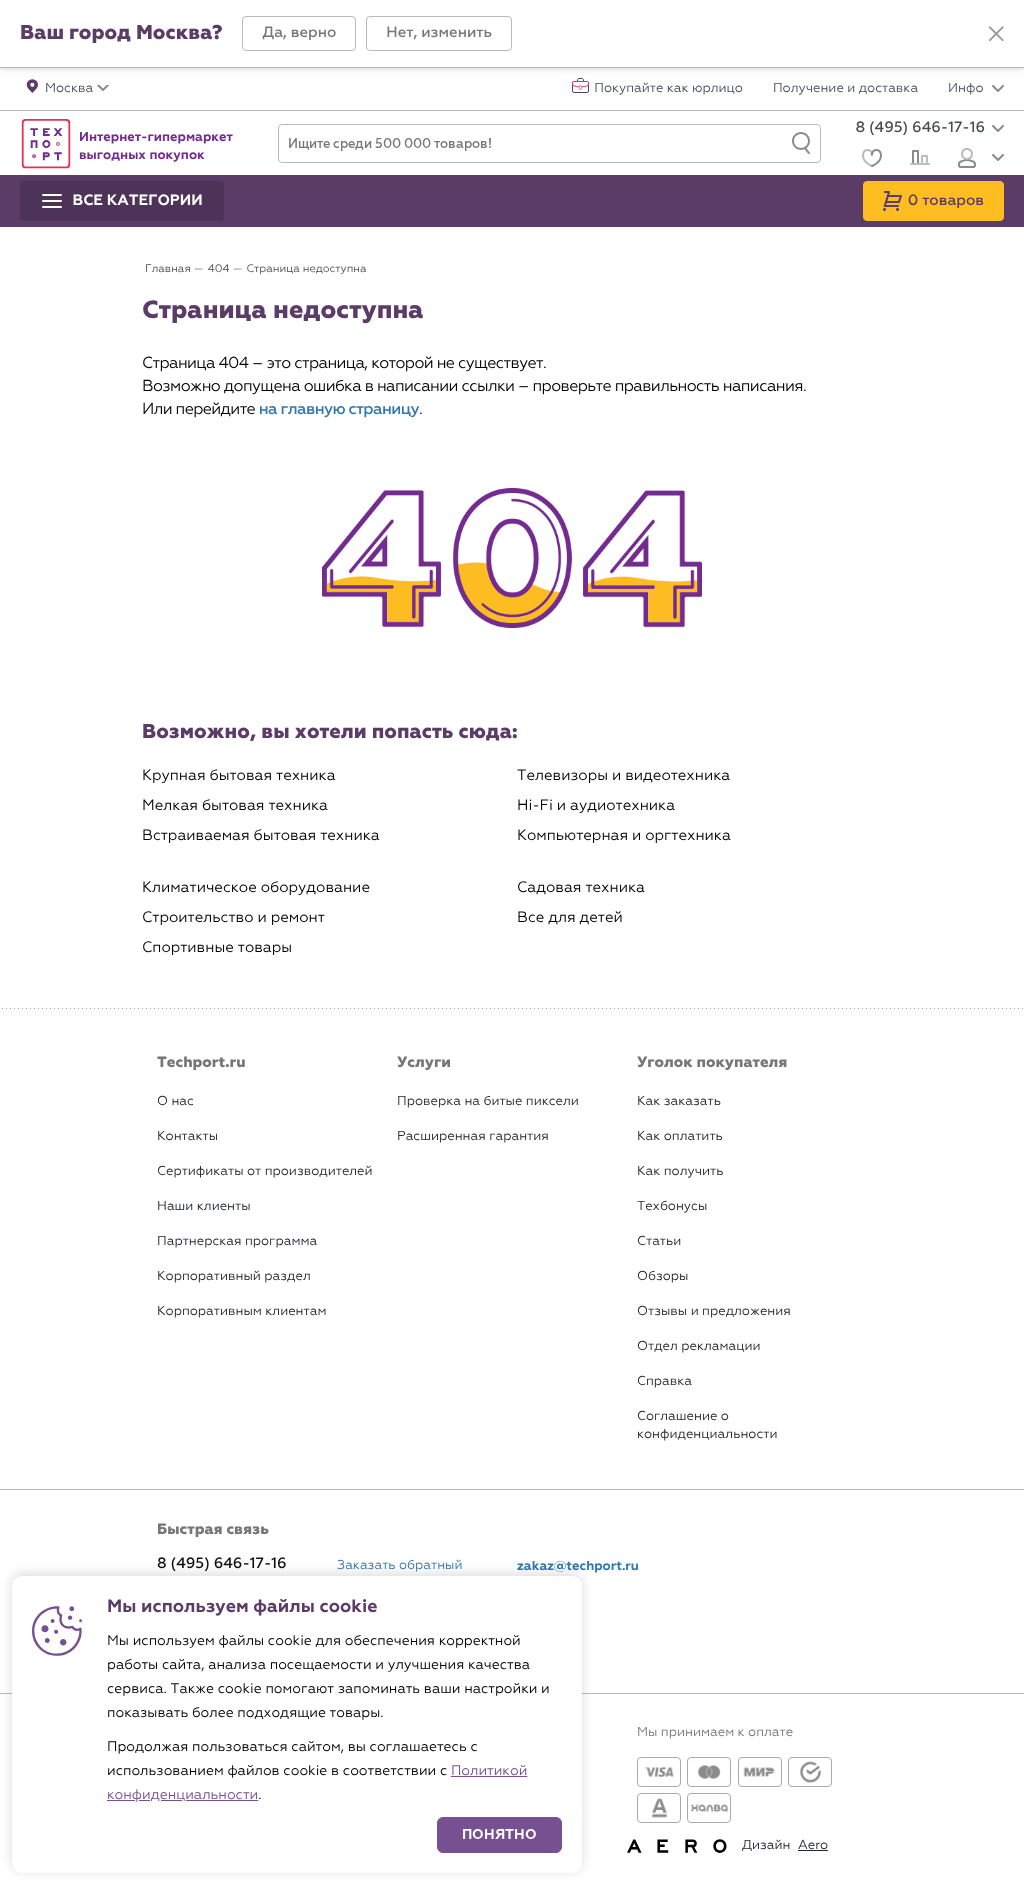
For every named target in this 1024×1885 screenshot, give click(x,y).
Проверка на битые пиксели (488, 1101)
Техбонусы (672, 1206)
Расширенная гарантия (473, 1136)
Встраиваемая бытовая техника (261, 835)
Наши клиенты (204, 1206)
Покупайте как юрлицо (668, 89)
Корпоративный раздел (234, 1276)
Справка (664, 1381)
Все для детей (570, 917)
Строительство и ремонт (233, 917)
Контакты (187, 1136)
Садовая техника (581, 887)
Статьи (659, 1241)
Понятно (499, 1834)
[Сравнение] (917, 160)
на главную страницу (339, 409)
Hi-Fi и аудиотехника (596, 805)
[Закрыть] (996, 34)
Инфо (967, 89)
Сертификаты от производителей (265, 1171)
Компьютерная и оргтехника (624, 835)
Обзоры (662, 1276)
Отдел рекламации (699, 1346)
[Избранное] (869, 160)
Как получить (680, 1171)
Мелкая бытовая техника (235, 805)
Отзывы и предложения (714, 1311)
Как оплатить (680, 1136)
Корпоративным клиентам (241, 1311)
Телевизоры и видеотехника (623, 775)
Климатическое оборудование (256, 887)
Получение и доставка (845, 89)
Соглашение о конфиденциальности (707, 1425)
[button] (299, 33)
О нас (175, 1101)
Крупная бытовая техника (239, 775)
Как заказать (679, 1101)
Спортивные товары (217, 947)
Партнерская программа (237, 1241)
